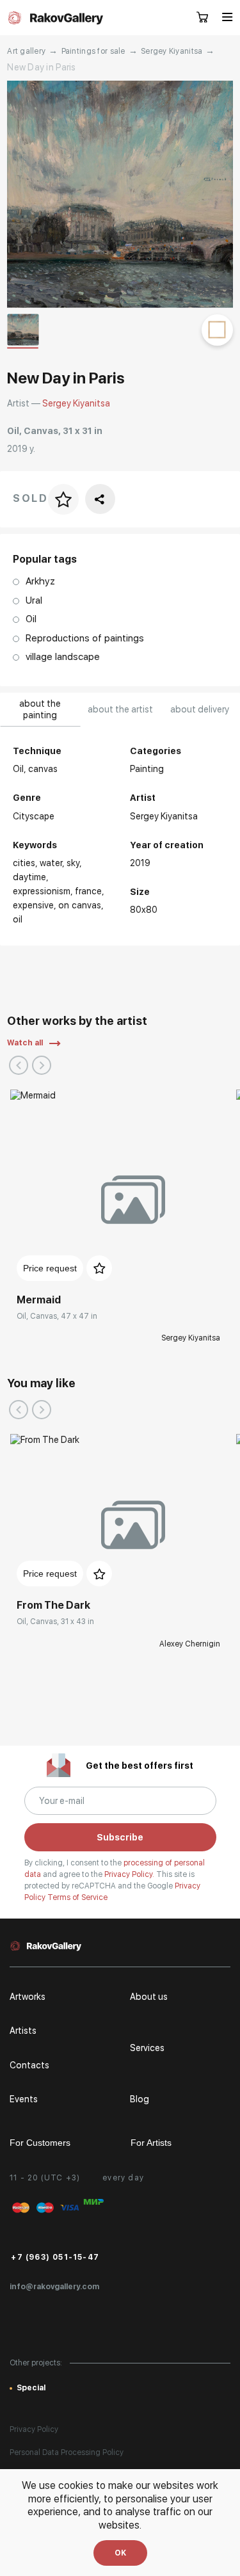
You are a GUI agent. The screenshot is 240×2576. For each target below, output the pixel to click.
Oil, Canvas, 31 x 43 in (55, 1622)
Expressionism (42, 891)
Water (51, 863)
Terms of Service (77, 1897)
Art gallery (26, 51)
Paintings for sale (93, 51)
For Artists (151, 2143)
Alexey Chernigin (190, 1644)
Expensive (33, 905)
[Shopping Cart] (203, 18)
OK (120, 2553)
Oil (18, 919)
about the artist (120, 709)
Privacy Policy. (130, 1874)
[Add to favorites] (99, 1268)
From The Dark (53, 1605)
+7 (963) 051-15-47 (55, 2257)
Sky (73, 863)
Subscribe (120, 1837)
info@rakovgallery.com (54, 2287)
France (88, 891)
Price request (50, 1268)
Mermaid (39, 1300)
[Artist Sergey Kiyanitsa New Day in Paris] (120, 194)
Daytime (29, 877)
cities (24, 863)
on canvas (80, 905)
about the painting (40, 709)
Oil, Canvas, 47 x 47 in (57, 1316)
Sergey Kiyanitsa (172, 51)
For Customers (40, 2143)
